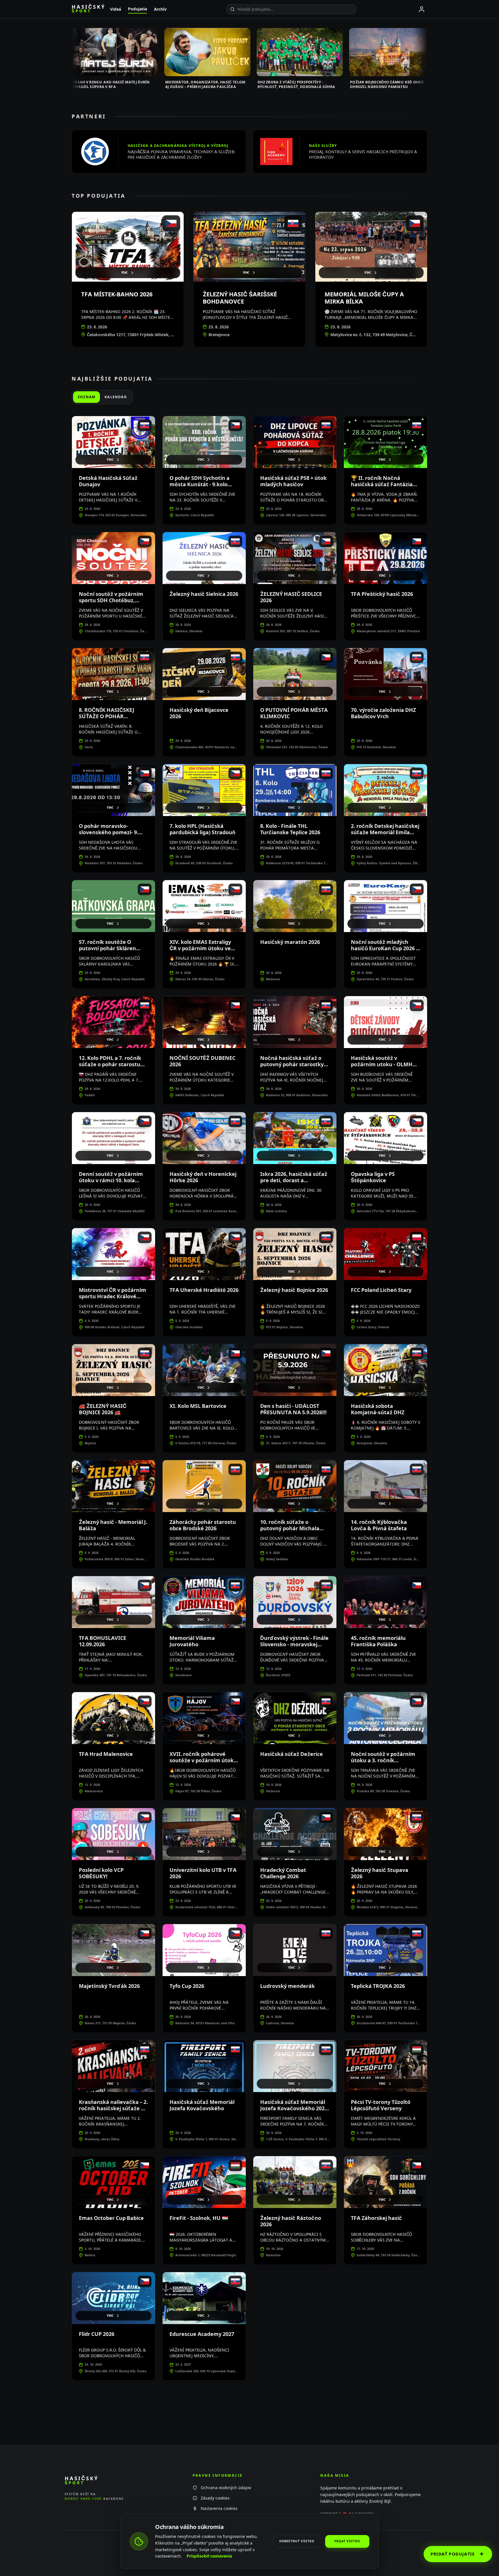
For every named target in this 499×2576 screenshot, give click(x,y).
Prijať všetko (347, 2541)
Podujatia (137, 9)
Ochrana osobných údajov (226, 2488)
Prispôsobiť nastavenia (209, 2556)
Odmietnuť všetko (297, 2541)
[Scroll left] (72, 54)
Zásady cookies (215, 2498)
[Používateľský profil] (422, 9)
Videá (116, 9)
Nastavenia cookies (219, 2508)
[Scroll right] (427, 54)
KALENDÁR (116, 397)
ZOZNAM (86, 397)
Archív (160, 9)
